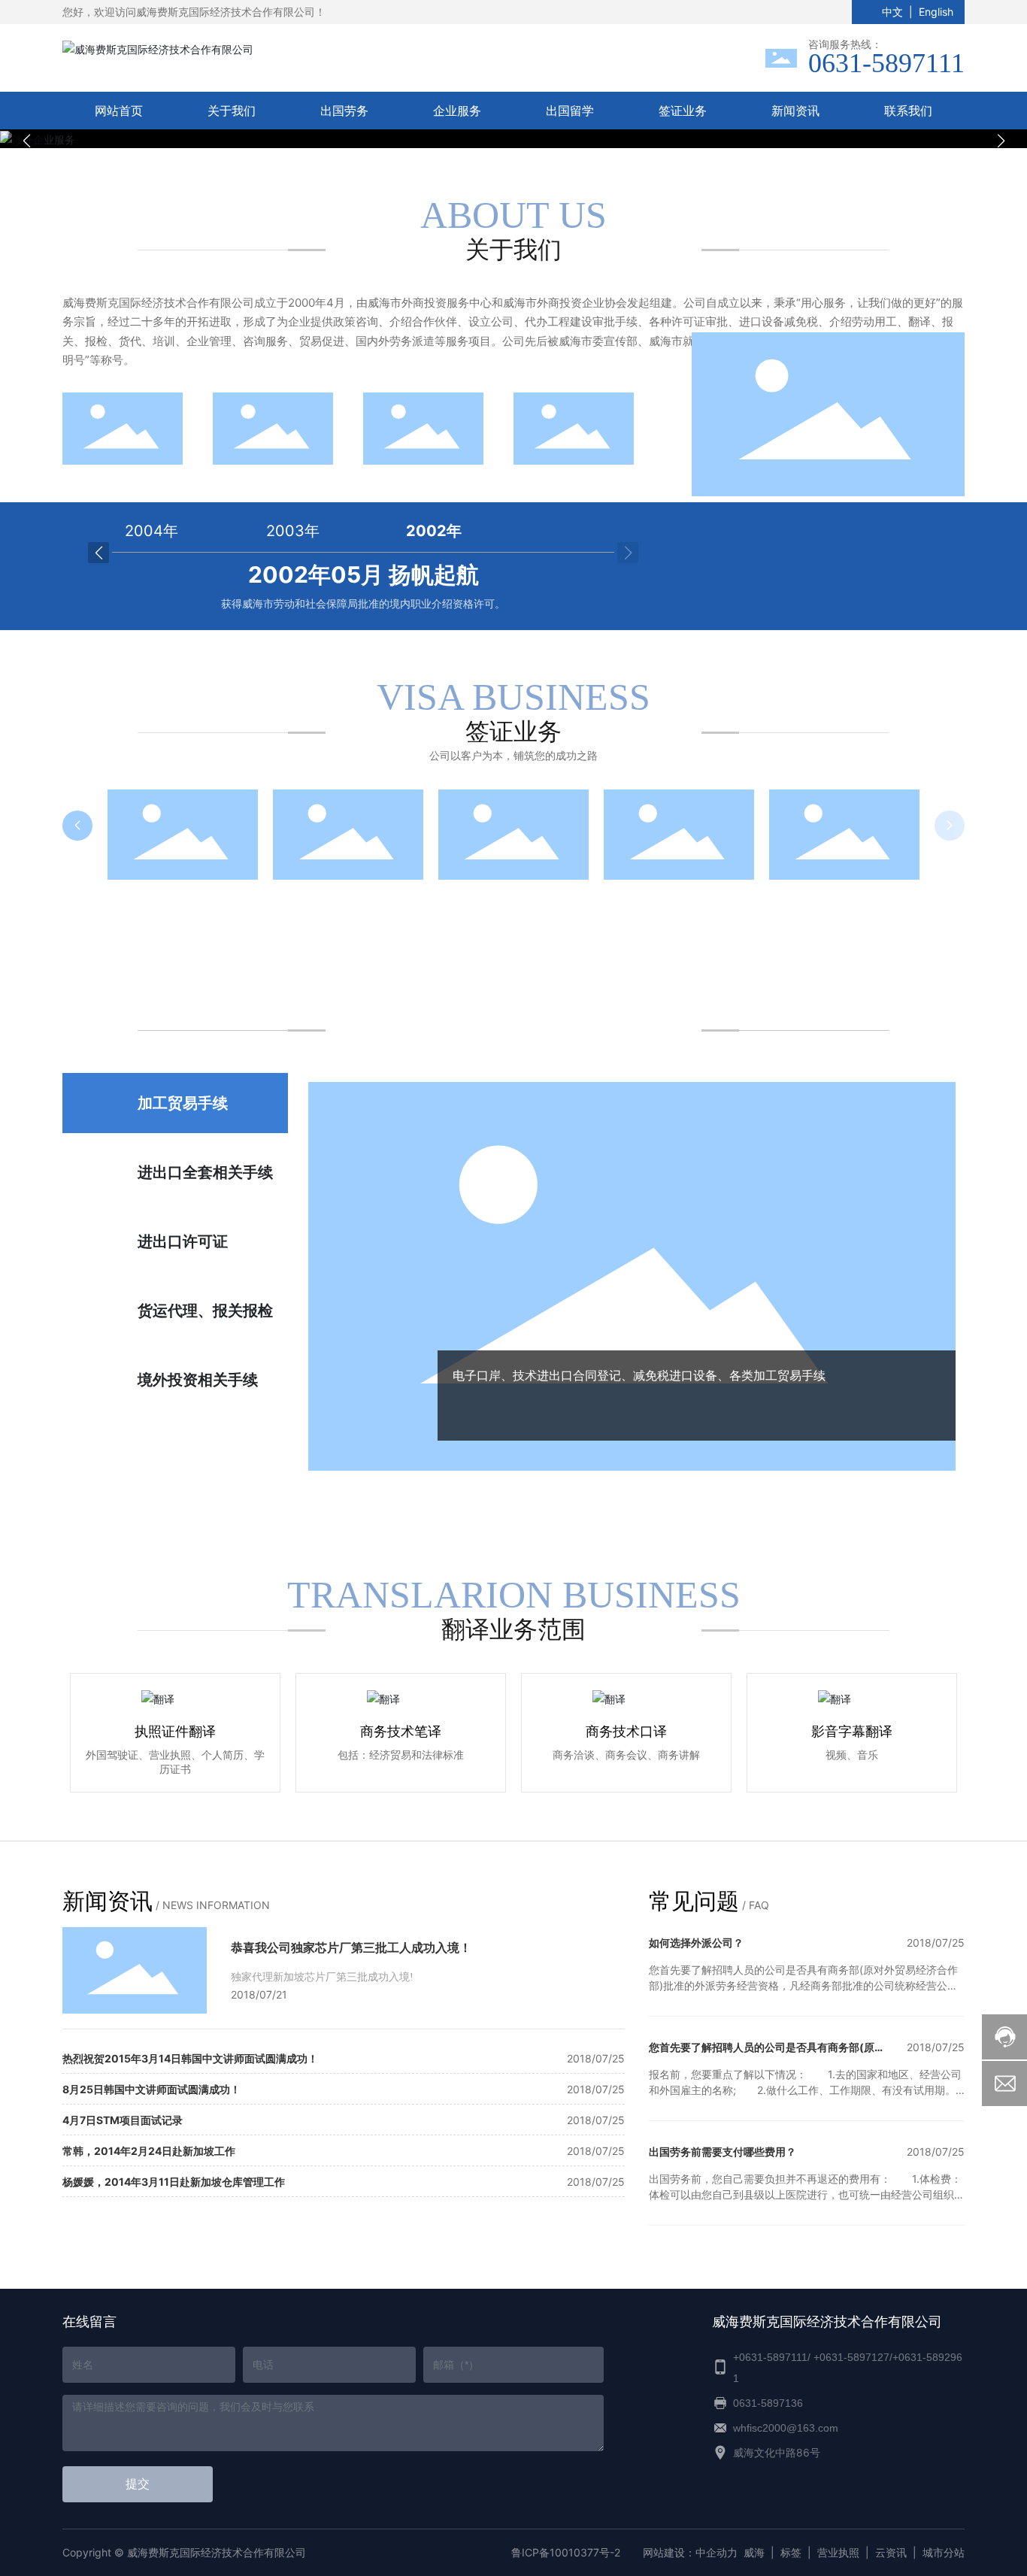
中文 (892, 12)
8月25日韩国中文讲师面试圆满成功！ (151, 2089)
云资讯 (891, 2552)
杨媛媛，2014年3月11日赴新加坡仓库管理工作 (174, 2182)
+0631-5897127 (851, 2357)
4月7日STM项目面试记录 (123, 2120)
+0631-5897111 (770, 2357)
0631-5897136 (768, 2403)
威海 (754, 2552)
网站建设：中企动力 (690, 2552)
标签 (791, 2552)
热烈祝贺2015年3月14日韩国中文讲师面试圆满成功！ (190, 2058)
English (936, 12)
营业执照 (838, 2552)
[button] (491, 132)
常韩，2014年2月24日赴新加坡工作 (149, 2151)
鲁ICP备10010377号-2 (566, 2552)
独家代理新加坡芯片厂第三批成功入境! (322, 1977)
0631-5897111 (886, 63)
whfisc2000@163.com (786, 2428)
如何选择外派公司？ (696, 1943)
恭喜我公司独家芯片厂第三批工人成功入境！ (351, 1947)
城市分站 (944, 2552)
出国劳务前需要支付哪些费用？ (723, 2152)
